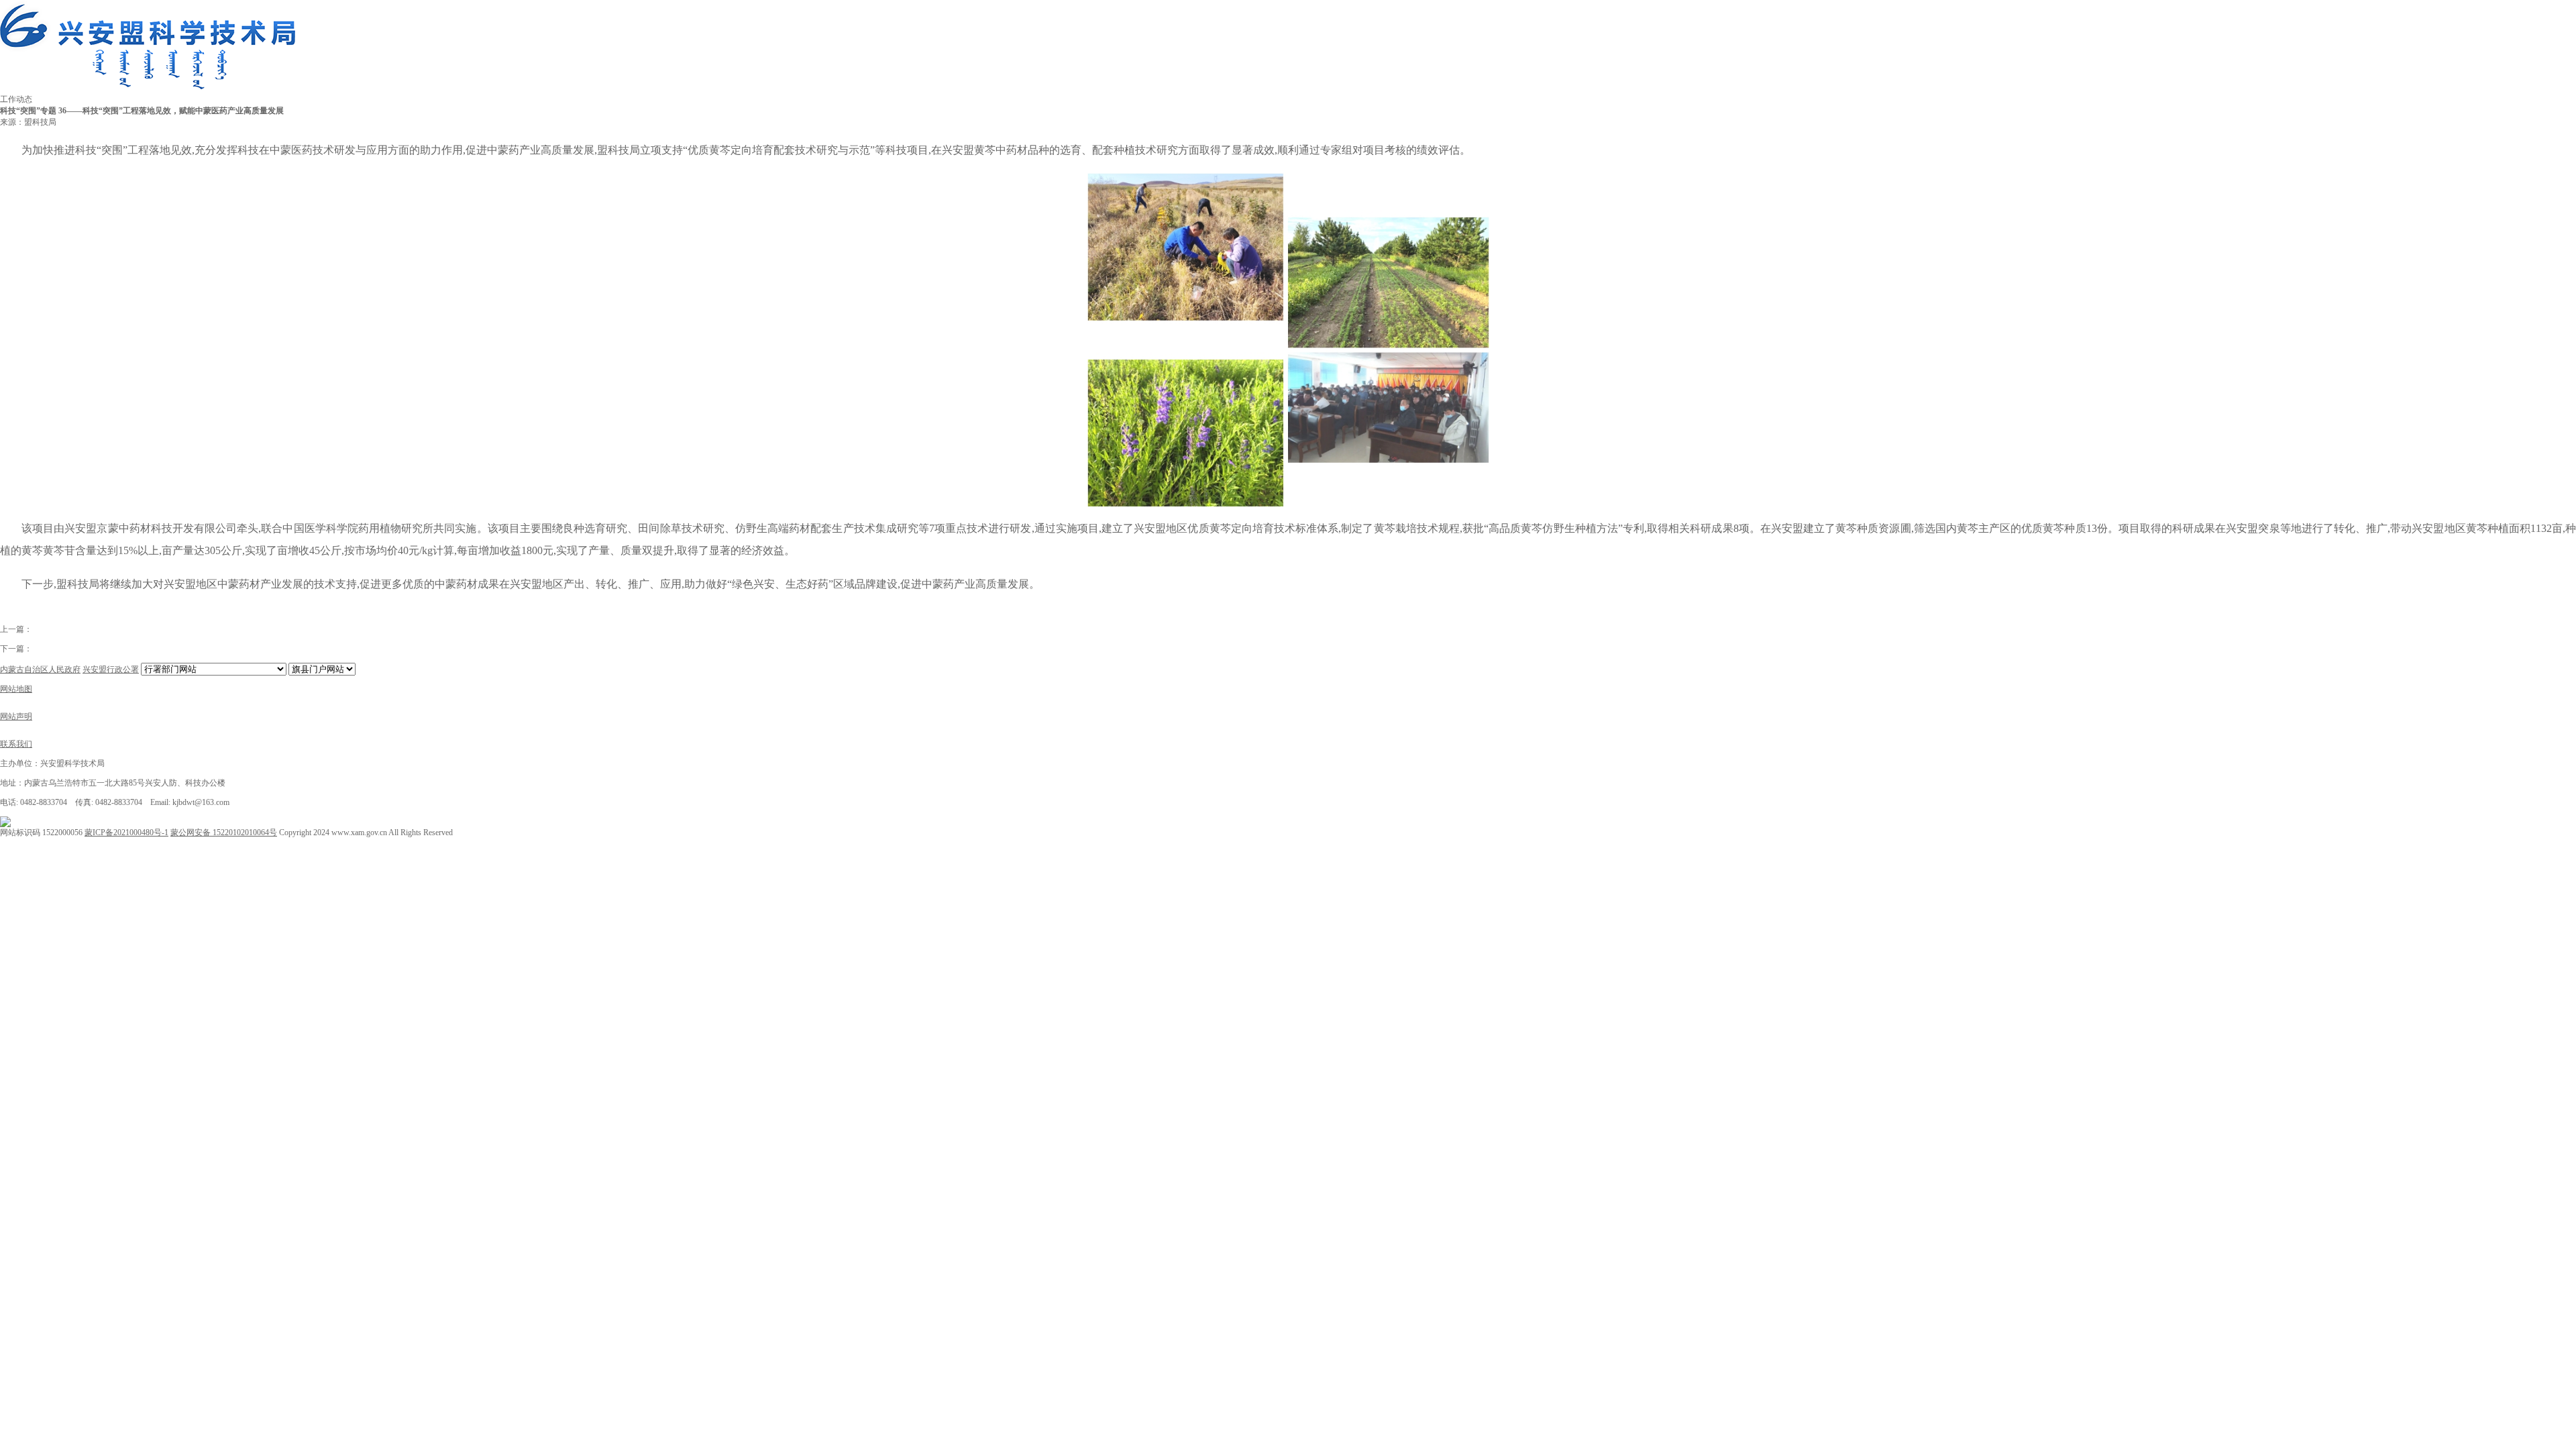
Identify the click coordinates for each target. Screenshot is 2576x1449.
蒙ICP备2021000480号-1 (126, 833)
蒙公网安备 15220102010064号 (224, 833)
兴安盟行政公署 (111, 669)
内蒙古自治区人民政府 (40, 669)
